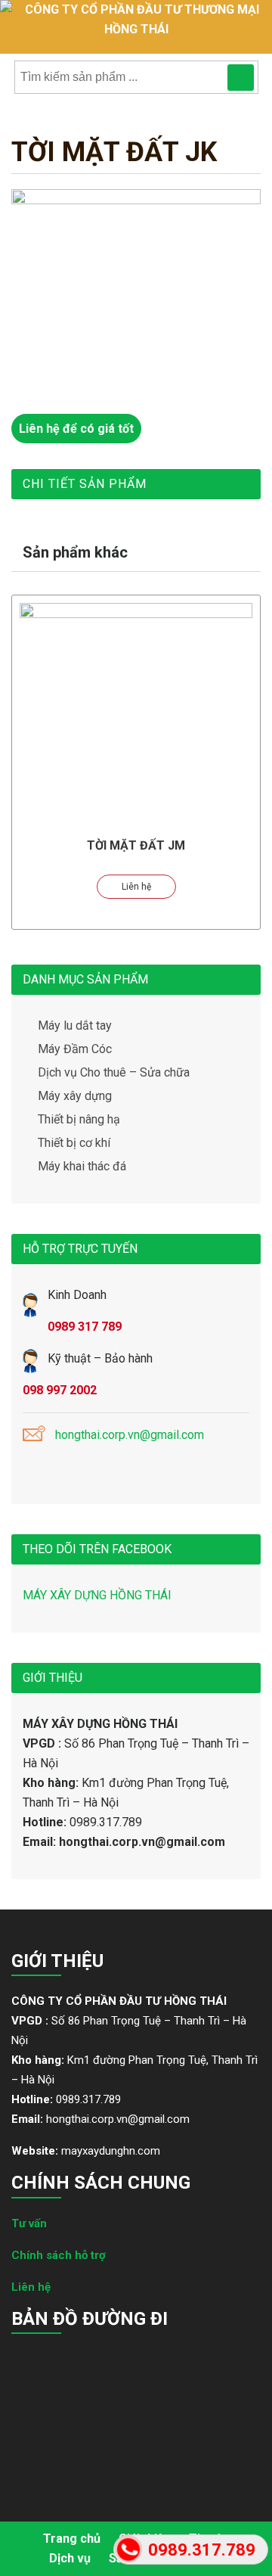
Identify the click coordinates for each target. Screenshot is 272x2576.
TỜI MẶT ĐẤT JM (136, 845)
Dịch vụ (70, 2558)
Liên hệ (136, 887)
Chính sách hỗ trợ (59, 2255)
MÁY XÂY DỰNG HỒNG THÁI (97, 1595)
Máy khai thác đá (82, 1166)
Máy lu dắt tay (75, 1025)
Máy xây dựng (75, 1096)
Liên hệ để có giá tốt (76, 429)
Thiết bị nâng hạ (79, 1119)
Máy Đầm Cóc (75, 1049)
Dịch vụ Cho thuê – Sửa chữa (114, 1072)
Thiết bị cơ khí (74, 1143)
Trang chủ (72, 2539)
